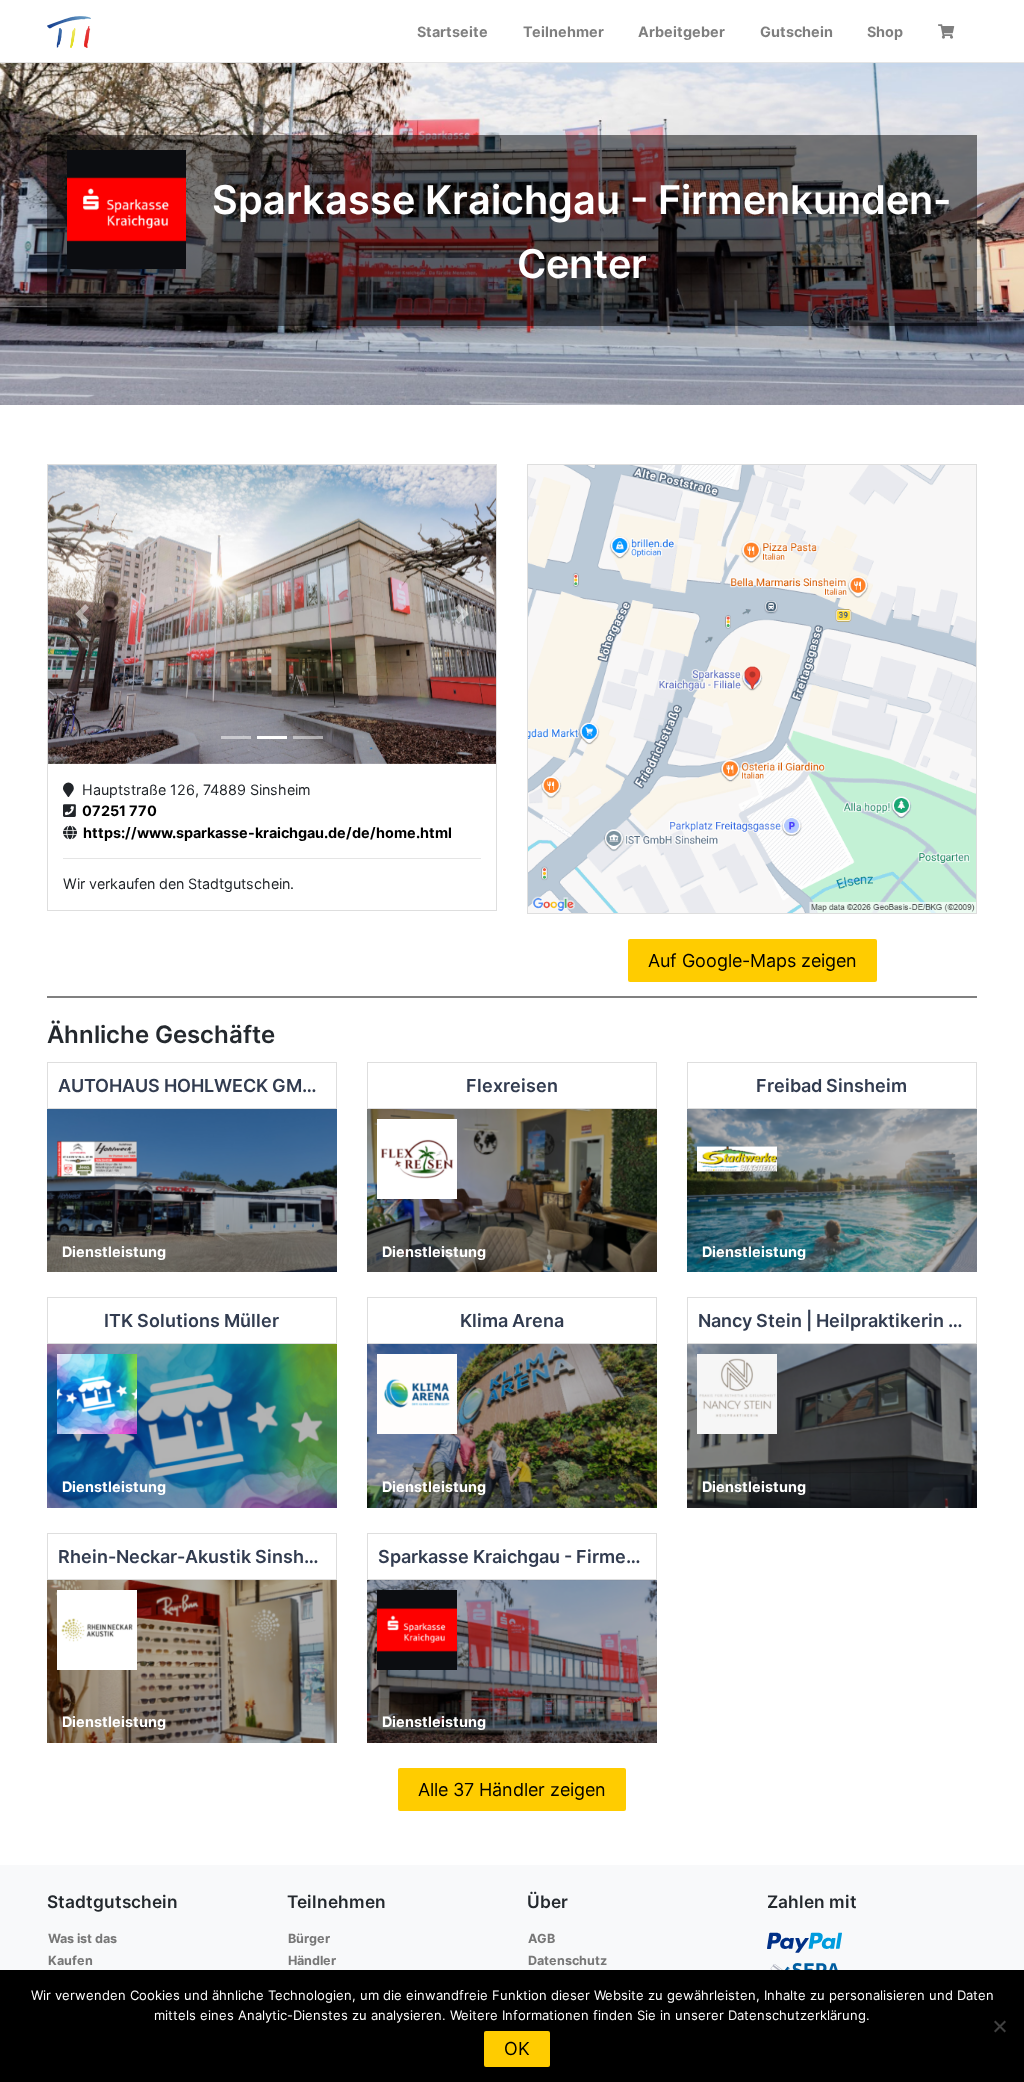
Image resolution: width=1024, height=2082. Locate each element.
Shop (885, 31)
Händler (312, 1960)
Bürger (309, 1938)
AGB (541, 1938)
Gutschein (796, 31)
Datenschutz (567, 1960)
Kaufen (70, 1960)
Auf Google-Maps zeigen (752, 960)
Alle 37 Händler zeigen (512, 1789)
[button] (81, 614)
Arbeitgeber (681, 31)
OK (517, 2048)
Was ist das (82, 1938)
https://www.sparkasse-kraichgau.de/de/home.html (264, 832)
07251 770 (116, 810)
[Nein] (999, 2026)
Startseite (452, 31)
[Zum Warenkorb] (949, 32)
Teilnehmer (563, 31)
